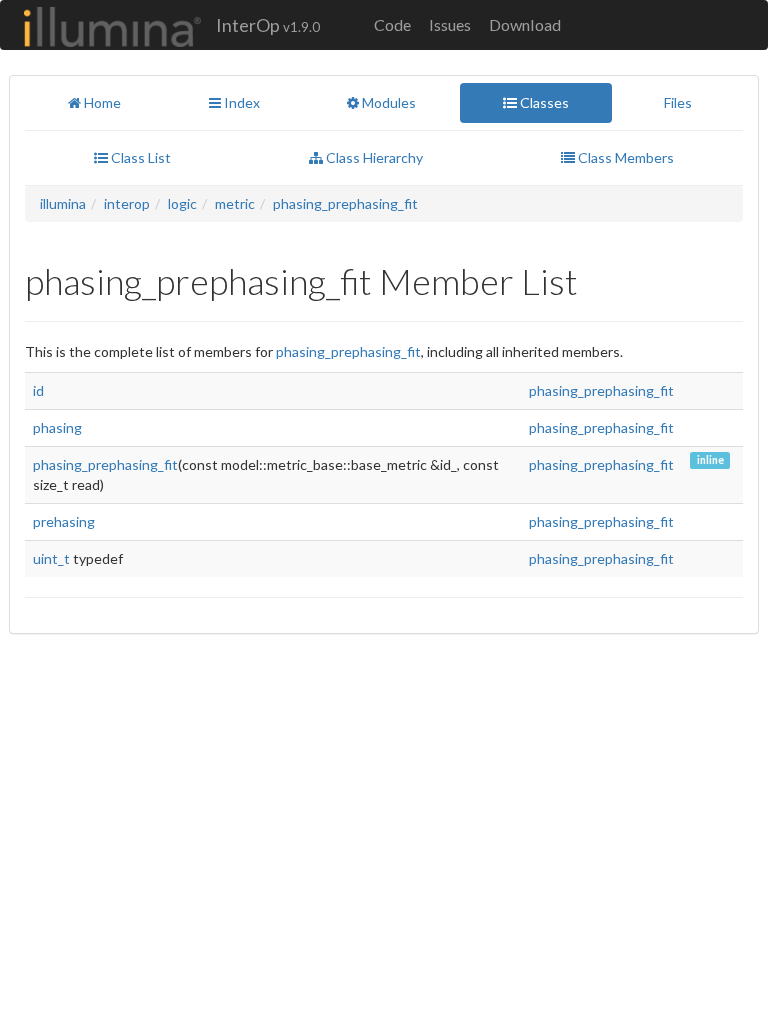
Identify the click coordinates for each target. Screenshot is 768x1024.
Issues (450, 24)
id (38, 390)
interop (127, 203)
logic (182, 203)
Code (392, 24)
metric (235, 203)
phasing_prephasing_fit (345, 203)
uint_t (51, 558)
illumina (63, 203)
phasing (57, 427)
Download (525, 24)
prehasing (64, 521)
